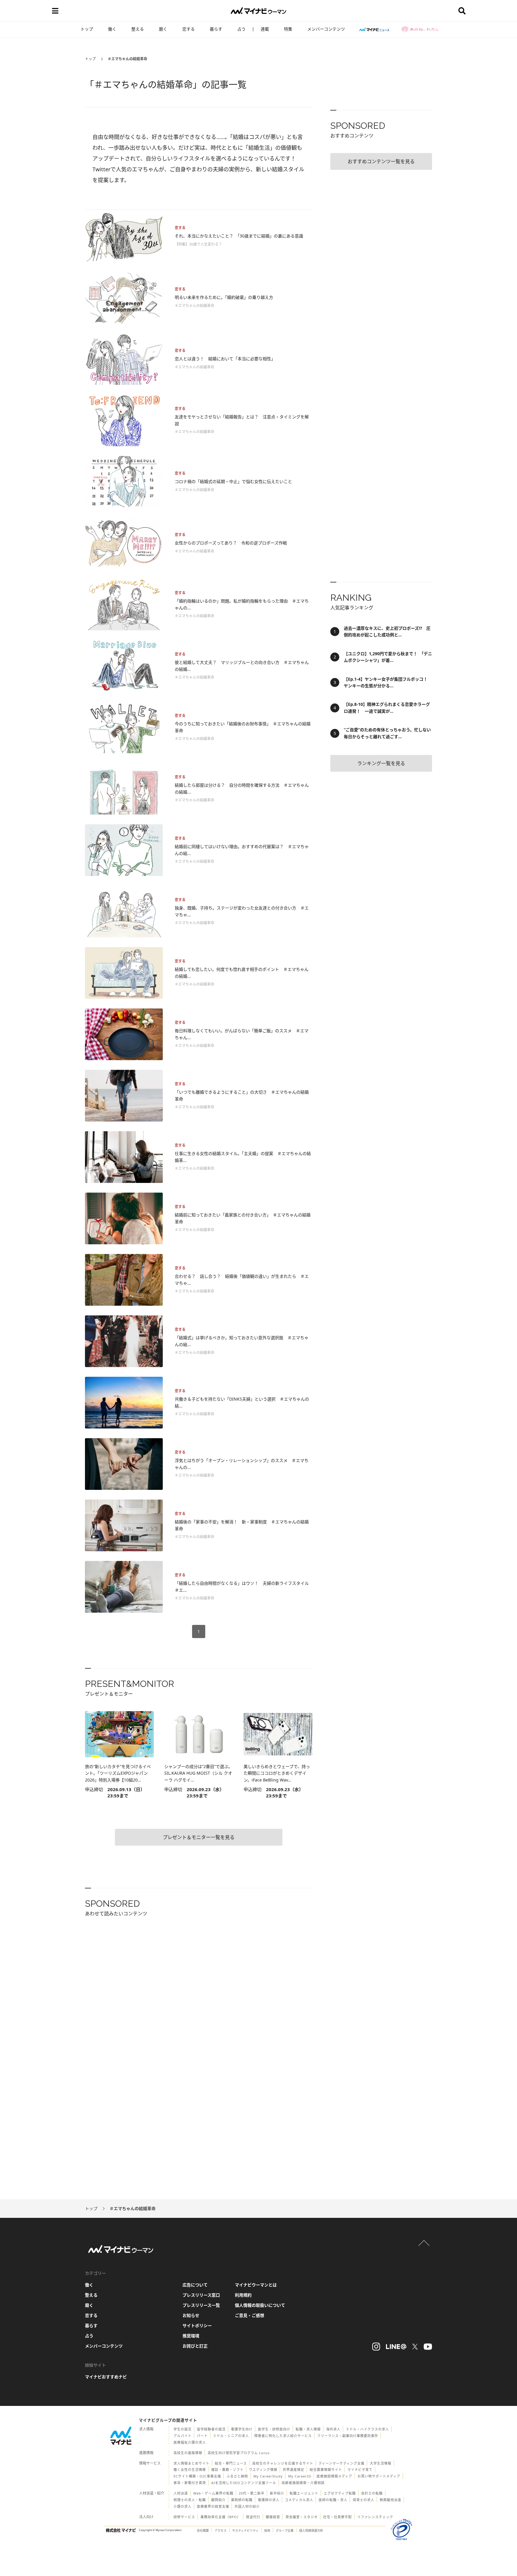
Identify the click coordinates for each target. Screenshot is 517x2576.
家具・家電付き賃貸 (190, 2483)
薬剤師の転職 (242, 2500)
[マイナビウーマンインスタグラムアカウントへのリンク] (376, 2347)
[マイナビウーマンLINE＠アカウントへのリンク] (396, 2347)
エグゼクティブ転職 (340, 2493)
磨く (163, 29)
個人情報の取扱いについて (260, 2305)
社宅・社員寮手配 (337, 2517)
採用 (267, 2530)
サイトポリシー (197, 2325)
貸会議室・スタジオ (302, 2517)
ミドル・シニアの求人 (231, 2436)
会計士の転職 (372, 2493)
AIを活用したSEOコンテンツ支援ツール (244, 2483)
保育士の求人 (364, 2500)
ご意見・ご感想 (250, 2315)
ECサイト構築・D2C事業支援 (197, 2476)
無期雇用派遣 (390, 2500)
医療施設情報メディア (334, 2476)
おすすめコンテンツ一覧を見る (381, 161)
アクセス (221, 2530)
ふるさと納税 (237, 2476)
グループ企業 (285, 2530)
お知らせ (191, 2315)
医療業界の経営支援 (213, 2506)
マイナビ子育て (360, 2470)
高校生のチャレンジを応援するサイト (283, 2463)
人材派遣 (181, 2493)
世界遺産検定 (294, 2470)
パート (202, 2436)
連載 (265, 29)
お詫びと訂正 (195, 2346)
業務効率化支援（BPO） (221, 2517)
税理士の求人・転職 (190, 2500)
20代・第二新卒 (252, 2493)
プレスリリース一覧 (201, 2305)
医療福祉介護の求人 (190, 2442)
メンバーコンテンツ (326, 29)
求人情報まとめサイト (191, 2463)
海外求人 (333, 2429)
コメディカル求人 (299, 2500)
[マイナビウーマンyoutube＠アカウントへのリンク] (428, 2347)
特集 (288, 29)
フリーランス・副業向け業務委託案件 (348, 2436)
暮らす (216, 29)
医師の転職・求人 (333, 2500)
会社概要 (203, 2530)
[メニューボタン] (55, 11)
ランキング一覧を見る (381, 763)
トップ (87, 29)
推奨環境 (191, 2336)
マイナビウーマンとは (256, 2285)
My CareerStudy (268, 2476)
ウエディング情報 (263, 2470)
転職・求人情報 (308, 2429)
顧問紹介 (218, 2500)
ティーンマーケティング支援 (342, 2463)
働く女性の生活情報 (190, 2470)
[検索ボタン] (462, 11)
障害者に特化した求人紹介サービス (283, 2436)
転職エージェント (304, 2493)
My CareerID (300, 2476)
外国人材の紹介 (247, 2506)
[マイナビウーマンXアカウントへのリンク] (415, 2347)
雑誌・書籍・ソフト (227, 2470)
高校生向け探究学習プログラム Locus (239, 2453)
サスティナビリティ (245, 2530)
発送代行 (253, 2517)
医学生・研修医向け (274, 2429)
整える (138, 29)
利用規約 (243, 2295)
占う (241, 29)
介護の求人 (183, 2506)
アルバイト (183, 2436)
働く (112, 29)
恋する (188, 29)
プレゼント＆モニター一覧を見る (199, 1837)
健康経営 (273, 2517)
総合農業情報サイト (326, 2470)
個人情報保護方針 (311, 2530)
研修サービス (184, 2517)
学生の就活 (183, 2429)
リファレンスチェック (375, 2517)
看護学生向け (242, 2429)
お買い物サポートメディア (379, 2476)
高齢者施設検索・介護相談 (303, 2483)
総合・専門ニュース (231, 2463)
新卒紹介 (277, 2493)
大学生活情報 (381, 2463)
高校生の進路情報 (188, 2453)
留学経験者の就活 (211, 2429)
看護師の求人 (269, 2500)
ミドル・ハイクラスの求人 (367, 2429)
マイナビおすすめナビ (106, 2377)
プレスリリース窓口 (201, 2295)
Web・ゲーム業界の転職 (213, 2493)
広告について (195, 2285)
